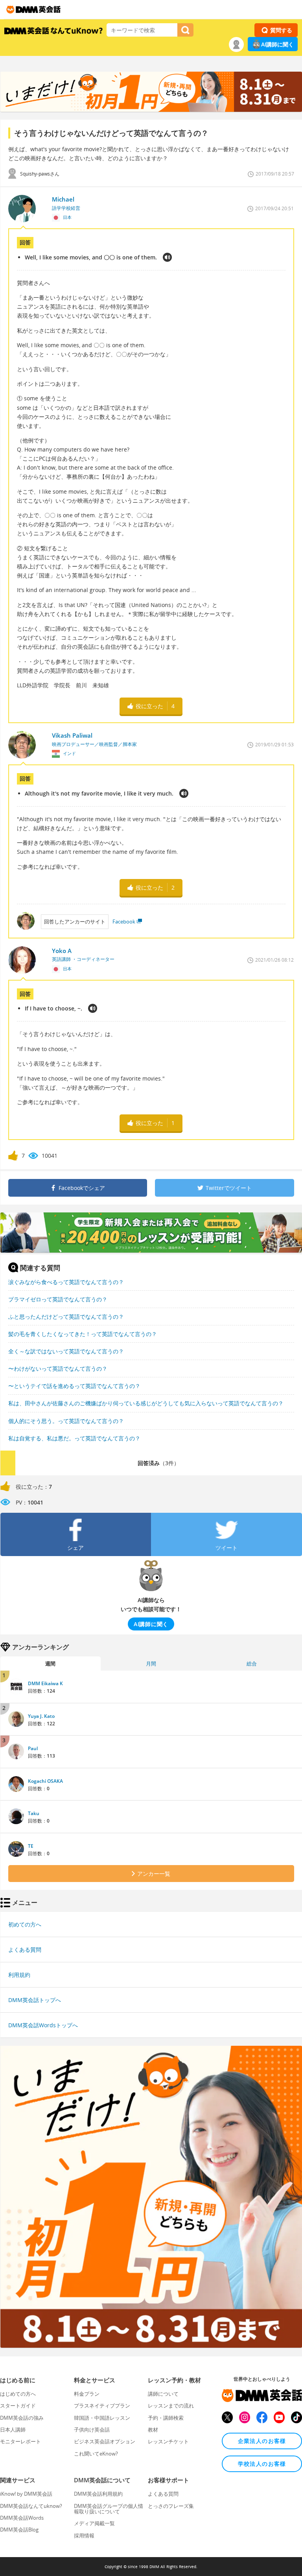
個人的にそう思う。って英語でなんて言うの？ (66, 1421)
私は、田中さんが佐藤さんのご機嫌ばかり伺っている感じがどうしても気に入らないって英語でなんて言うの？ (146, 1403)
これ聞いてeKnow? (96, 2454)
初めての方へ (25, 1924)
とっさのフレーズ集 (171, 2506)
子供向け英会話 (92, 2430)
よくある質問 (25, 1950)
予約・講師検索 (166, 2418)
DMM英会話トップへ (35, 2000)
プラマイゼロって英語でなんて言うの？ (58, 1299)
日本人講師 (13, 2430)
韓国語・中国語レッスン (102, 2418)
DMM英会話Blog (19, 2530)
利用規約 (19, 1975)
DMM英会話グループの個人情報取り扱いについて (109, 2509)
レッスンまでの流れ (171, 2406)
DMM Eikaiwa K (45, 1683)
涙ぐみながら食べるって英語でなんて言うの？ (66, 1282)
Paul (33, 1748)
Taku (34, 1813)
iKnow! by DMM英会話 (26, 2494)
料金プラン (87, 2394)
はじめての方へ (18, 2394)
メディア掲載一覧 (94, 2523)
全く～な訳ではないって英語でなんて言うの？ (66, 1351)
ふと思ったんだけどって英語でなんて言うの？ (66, 1317)
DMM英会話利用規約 (98, 2494)
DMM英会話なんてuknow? (31, 2506)
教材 (153, 2430)
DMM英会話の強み (22, 2418)
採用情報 (84, 2535)
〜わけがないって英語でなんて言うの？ (58, 1368)
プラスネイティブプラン (102, 2406)
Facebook (124, 922)
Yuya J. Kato (41, 1716)
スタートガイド (18, 2406)
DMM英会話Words (22, 2518)
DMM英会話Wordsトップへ (43, 2025)
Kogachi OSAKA (45, 1781)
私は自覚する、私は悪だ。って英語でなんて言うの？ (74, 1438)
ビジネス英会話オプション (105, 2441)
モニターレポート (20, 2441)
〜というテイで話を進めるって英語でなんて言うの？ (74, 1386)
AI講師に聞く (277, 44)
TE (31, 1846)
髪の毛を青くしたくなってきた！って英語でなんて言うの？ (83, 1334)
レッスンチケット (168, 2441)
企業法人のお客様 (262, 2441)
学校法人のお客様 (262, 2464)
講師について (163, 2394)
